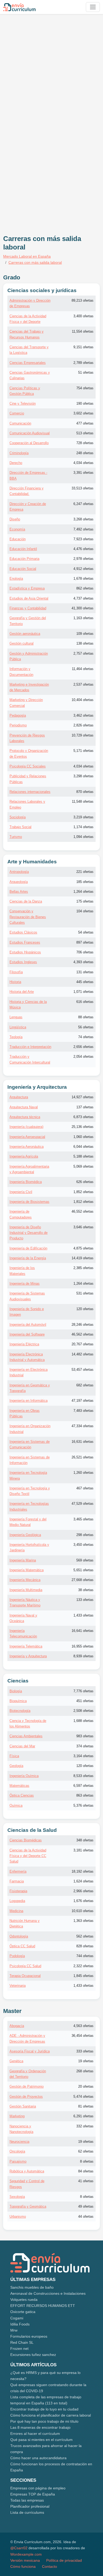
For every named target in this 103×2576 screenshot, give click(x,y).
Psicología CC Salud (25, 1966)
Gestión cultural (22, 643)
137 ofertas (85, 1107)
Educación (18, 539)
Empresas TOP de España (33, 2494)
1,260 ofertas (83, 1473)
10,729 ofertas (83, 735)
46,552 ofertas (83, 1211)
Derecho (16, 463)
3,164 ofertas (83, 1756)
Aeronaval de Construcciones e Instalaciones (48, 2293)
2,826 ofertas (83, 725)
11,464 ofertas (83, 669)
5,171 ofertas (83, 751)
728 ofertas (85, 443)
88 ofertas (86, 1017)
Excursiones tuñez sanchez (33, 2355)
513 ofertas (85, 433)
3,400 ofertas (83, 316)
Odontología (19, 1936)
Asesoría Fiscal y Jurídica (30, 2051)
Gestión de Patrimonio (27, 2086)
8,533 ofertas (83, 1776)
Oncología (17, 2151)
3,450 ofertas (83, 1545)
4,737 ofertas (83, 598)
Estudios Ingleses (23, 962)
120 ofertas (85, 1309)
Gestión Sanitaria (23, 2106)
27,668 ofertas (83, 1580)
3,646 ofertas (83, 1227)
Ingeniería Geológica (25, 1535)
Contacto (50, 2566)
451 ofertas (85, 1701)
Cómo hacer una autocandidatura (38, 2458)
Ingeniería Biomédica (26, 1182)
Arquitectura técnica (25, 1117)
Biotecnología (20, 1711)
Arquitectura (19, 1097)
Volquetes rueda (24, 2300)
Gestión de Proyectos (26, 2097)
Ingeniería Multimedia (26, 1590)
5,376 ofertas (83, 1805)
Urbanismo (18, 2216)
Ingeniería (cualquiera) (26, 1127)
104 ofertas (85, 911)
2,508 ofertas (83, 1711)
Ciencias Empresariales (28, 363)
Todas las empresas (27, 2500)
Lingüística (18, 1027)
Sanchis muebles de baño (32, 2287)
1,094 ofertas (83, 837)
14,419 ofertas (83, 1258)
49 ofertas (86, 2206)
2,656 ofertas (83, 1047)
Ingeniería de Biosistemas (29, 1202)
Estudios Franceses (25, 942)
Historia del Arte (22, 992)
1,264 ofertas (83, 892)
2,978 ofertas (83, 559)
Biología (16, 1691)
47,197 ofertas (83, 1401)
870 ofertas (85, 792)
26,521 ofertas (83, 1457)
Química (16, 1805)
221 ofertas (85, 872)
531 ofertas (85, 1293)
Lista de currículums (27, 2512)
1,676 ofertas (83, 1901)
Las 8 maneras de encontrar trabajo (40, 2427)
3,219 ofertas (83, 817)
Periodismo (18, 725)
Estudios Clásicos (23, 932)
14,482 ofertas (83, 1354)
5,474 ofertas (83, 2097)
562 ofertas (85, 1936)
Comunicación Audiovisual (30, 433)
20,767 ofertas (83, 1344)
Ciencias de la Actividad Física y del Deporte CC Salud (28, 1856)
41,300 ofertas (83, 608)
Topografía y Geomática (28, 2206)
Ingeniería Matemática (27, 1570)
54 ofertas (86, 932)
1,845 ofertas (83, 1976)
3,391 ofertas (83, 473)
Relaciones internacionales (30, 792)
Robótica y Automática (27, 2171)
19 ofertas (86, 2061)
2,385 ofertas (83, 1268)
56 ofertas (86, 1027)
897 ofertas (85, 942)
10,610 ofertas (83, 1911)
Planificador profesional (30, 2506)
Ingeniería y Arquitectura (28, 1656)
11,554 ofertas (83, 331)
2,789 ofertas (83, 363)
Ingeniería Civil (21, 1192)
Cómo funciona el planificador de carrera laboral (51, 2415)
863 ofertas (85, 1795)
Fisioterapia (18, 1891)
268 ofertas (85, 2071)
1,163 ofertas (83, 618)
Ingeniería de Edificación (28, 1248)
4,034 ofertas (83, 463)
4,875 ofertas (83, 1248)
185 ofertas (85, 882)
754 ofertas (85, 388)
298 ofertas (85, 1535)
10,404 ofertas (83, 700)
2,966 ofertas (83, 1891)
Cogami (17, 2318)
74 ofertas (86, 1037)
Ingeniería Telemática (26, 1646)
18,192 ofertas (83, 1871)
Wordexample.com (26, 2554)
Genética (16, 2061)
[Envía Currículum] (19, 7)
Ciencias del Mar (22, 1746)
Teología (16, 1037)
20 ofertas (86, 2086)
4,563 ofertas (83, 2026)
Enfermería (18, 1871)
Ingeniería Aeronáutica (27, 1147)
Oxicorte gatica (23, 2312)
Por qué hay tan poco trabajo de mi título (44, 2421)
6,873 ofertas (83, 1117)
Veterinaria (18, 1986)
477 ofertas (85, 423)
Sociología (18, 817)
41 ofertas (86, 2181)
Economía (17, 529)
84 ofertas (86, 2171)
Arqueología (19, 882)
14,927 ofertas (83, 1097)
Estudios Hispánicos (25, 952)
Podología (17, 1956)
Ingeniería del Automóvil (28, 1325)
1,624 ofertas (83, 1881)
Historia (15, 982)
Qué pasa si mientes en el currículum (41, 2440)
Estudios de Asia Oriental (29, 598)
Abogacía (17, 2026)
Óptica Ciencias (22, 1795)
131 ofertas (85, 972)
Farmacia (17, 1881)
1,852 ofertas (83, 1192)
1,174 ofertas (83, 827)
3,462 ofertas (83, 715)
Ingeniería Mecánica (25, 1580)
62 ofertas (86, 2151)
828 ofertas (85, 1946)
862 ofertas (85, 588)
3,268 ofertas (83, 519)
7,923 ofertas (83, 539)
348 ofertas (85, 1840)
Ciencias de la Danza (26, 901)
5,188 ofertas (83, 1156)
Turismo (16, 837)
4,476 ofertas (83, 549)
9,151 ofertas (83, 347)
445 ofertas (85, 982)
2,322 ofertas (83, 1966)
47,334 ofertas (83, 1426)
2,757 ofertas (83, 653)
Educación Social (23, 569)
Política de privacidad (64, 2560)
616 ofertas (85, 1002)
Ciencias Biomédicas (26, 1840)
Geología (16, 1766)
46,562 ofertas (83, 1334)
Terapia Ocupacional (25, 1976)
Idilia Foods (20, 2324)
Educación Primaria (24, 559)
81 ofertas (86, 2106)
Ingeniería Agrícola (24, 1156)
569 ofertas (85, 1560)
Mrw (14, 2330)
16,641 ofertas (83, 1631)
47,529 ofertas (83, 1504)
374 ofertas (85, 1746)
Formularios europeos (29, 2336)
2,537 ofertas (83, 684)
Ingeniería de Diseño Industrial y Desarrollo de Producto (29, 1233)
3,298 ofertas (83, 776)
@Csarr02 (19, 2548)
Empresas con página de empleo (38, 2488)
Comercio (17, 413)
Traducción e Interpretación (30, 1047)
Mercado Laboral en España (27, 256)
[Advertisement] (51, 70)
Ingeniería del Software (27, 1334)
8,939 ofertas (83, 1656)
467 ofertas (85, 1488)
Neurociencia (19, 2142)
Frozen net (19, 2349)
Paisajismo (18, 2161)
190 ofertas (85, 403)
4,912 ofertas (83, 569)
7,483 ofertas (83, 1411)
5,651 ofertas (83, 1570)
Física (14, 1756)
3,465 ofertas (83, 1519)
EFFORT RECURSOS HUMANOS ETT (43, 2306)
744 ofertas (85, 1956)
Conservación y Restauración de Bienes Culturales (28, 917)
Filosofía (16, 972)
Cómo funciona (23, 2566)
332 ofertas (85, 2126)
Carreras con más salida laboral (35, 262)
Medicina (16, 1911)
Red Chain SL (22, 2342)
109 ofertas (85, 634)
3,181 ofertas (83, 1850)
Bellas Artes (19, 892)
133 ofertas (85, 1600)
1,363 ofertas (83, 1921)
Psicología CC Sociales (28, 766)
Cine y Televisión (23, 403)
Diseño (15, 519)
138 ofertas (85, 643)
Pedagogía (18, 715)
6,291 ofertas (83, 2116)
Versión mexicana (25, 2560)
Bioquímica (18, 1701)
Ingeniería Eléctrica (24, 1344)
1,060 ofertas (83, 1137)
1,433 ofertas (83, 1615)
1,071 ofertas (83, 992)
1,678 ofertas (83, 579)
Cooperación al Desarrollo (29, 443)
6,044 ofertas (83, 1147)
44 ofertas (86, 2216)
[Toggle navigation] (93, 7)
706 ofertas (85, 952)
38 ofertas (86, 1590)
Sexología (17, 2197)
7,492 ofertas (83, 529)
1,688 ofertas (83, 1721)
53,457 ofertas (83, 1370)
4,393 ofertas (83, 962)
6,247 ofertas (83, 504)
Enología (16, 579)
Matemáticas (19, 1786)
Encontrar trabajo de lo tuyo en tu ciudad (44, 2409)
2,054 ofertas (83, 1057)
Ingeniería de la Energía (28, 1258)
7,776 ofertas (83, 1691)
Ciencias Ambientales (26, 1736)
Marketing (17, 2116)
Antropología (19, 872)
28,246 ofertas (83, 1325)
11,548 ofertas (83, 802)
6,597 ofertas (83, 1786)
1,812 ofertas (83, 1202)
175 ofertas (85, 901)
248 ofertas (85, 453)
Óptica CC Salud (22, 1946)
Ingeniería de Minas (25, 1283)
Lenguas (16, 1017)
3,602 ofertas (83, 413)
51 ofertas (86, 372)
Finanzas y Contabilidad (28, 608)
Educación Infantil (23, 549)
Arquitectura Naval (24, 1107)
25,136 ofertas (83, 1127)
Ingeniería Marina (23, 1560)
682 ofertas (85, 1385)
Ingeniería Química (24, 1776)
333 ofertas (85, 2051)
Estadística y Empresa (27, 588)
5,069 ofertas (83, 1166)
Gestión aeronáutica (25, 634)
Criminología (19, 453)
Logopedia (17, 1901)
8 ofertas (87, 2161)
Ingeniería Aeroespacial (27, 1137)
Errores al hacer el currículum (35, 2434)
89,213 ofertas (83, 300)
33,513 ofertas (83, 488)
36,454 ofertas (83, 2036)
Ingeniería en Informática (29, 1401)
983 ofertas (85, 1736)
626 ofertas (85, 1182)
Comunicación (20, 423)
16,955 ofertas (83, 1646)
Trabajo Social (20, 827)
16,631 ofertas (83, 1442)
